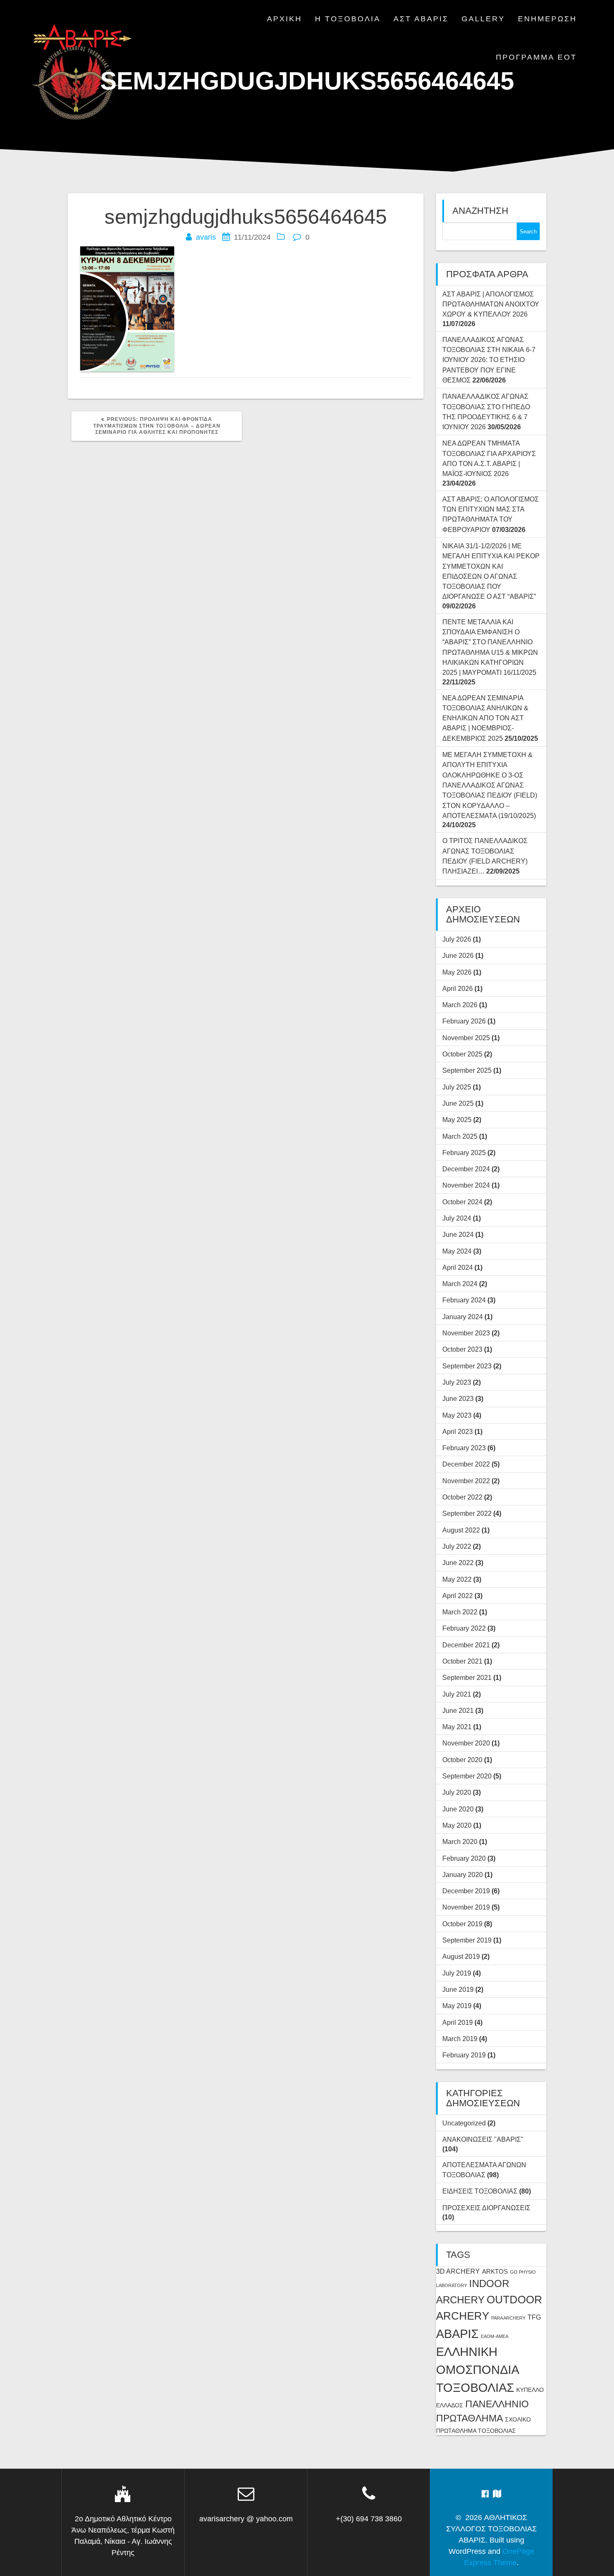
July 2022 (457, 1546)
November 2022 (466, 1481)
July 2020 (457, 1792)
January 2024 (463, 1317)
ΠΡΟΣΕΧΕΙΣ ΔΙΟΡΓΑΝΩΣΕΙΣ (486, 2208)
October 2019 (462, 1924)
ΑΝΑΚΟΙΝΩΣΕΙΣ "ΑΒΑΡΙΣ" (483, 2139)
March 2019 (460, 2039)
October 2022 (462, 1497)
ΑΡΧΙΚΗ (284, 19)
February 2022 (464, 1628)
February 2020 (464, 1858)
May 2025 (457, 1120)
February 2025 (464, 1152)
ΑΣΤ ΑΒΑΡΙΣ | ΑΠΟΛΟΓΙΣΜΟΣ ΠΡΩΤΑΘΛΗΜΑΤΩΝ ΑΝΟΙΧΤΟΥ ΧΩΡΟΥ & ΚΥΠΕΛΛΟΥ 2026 (491, 304)
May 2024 (457, 1251)
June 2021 (458, 1710)
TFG (534, 2317)
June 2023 (458, 1398)
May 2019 (457, 2006)
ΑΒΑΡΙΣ (457, 2334)
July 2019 (457, 1973)
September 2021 (467, 1677)
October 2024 (462, 1202)
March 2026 (460, 1005)
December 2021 (466, 1645)
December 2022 (466, 1464)
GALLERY (483, 19)
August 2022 (461, 1530)
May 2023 (457, 1415)
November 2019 (466, 1907)
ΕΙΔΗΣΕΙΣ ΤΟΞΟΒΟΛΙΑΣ (480, 2191)
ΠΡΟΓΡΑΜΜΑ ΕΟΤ (536, 57)
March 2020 (460, 1841)
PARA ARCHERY (508, 2318)
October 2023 (462, 1349)
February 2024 (464, 1300)
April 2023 (458, 1431)
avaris (206, 237)
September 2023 (467, 1366)
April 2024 (458, 1267)
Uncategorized (464, 2123)
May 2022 (457, 1579)
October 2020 (462, 1760)
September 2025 (467, 1070)
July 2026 (457, 939)
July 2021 (457, 1694)
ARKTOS (495, 2272)
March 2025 (460, 1136)
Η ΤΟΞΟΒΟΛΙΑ (348, 19)
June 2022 (458, 1563)
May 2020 (457, 1825)
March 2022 (460, 1612)
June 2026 (458, 955)
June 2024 (458, 1234)
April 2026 (458, 988)
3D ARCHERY (458, 2271)
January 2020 (463, 1874)
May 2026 (457, 972)
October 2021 (462, 1661)
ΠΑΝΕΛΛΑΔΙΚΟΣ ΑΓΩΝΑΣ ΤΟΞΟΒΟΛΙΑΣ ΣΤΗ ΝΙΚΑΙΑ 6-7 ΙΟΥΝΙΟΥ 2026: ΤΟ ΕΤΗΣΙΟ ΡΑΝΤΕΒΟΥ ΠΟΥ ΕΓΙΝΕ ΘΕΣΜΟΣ (489, 360)
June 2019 (458, 1989)
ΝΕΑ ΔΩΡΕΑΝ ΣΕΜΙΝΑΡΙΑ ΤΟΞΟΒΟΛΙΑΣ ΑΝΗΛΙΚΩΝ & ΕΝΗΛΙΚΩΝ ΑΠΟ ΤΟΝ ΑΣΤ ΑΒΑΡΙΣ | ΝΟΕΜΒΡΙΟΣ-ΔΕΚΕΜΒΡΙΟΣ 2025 (485, 718)
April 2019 (458, 2022)
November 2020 (466, 1743)
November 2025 (466, 1038)
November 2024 (466, 1185)
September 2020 (467, 1776)
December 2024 (466, 1169)
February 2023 (464, 1448)
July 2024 (457, 1218)
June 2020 (458, 1809)
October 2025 (462, 1054)
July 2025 (457, 1087)
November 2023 (466, 1333)
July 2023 (457, 1382)
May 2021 (457, 1727)
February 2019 (464, 2055)
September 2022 (467, 1513)
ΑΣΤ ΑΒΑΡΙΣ (421, 19)
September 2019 (467, 1940)
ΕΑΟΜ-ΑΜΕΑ (495, 2336)
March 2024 (460, 1284)
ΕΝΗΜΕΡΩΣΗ (547, 19)
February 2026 (464, 1021)
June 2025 (458, 1103)
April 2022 (458, 1596)
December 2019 (466, 1891)
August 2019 (461, 1956)
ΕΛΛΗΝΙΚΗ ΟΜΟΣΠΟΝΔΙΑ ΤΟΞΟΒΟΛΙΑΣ (477, 2370)
